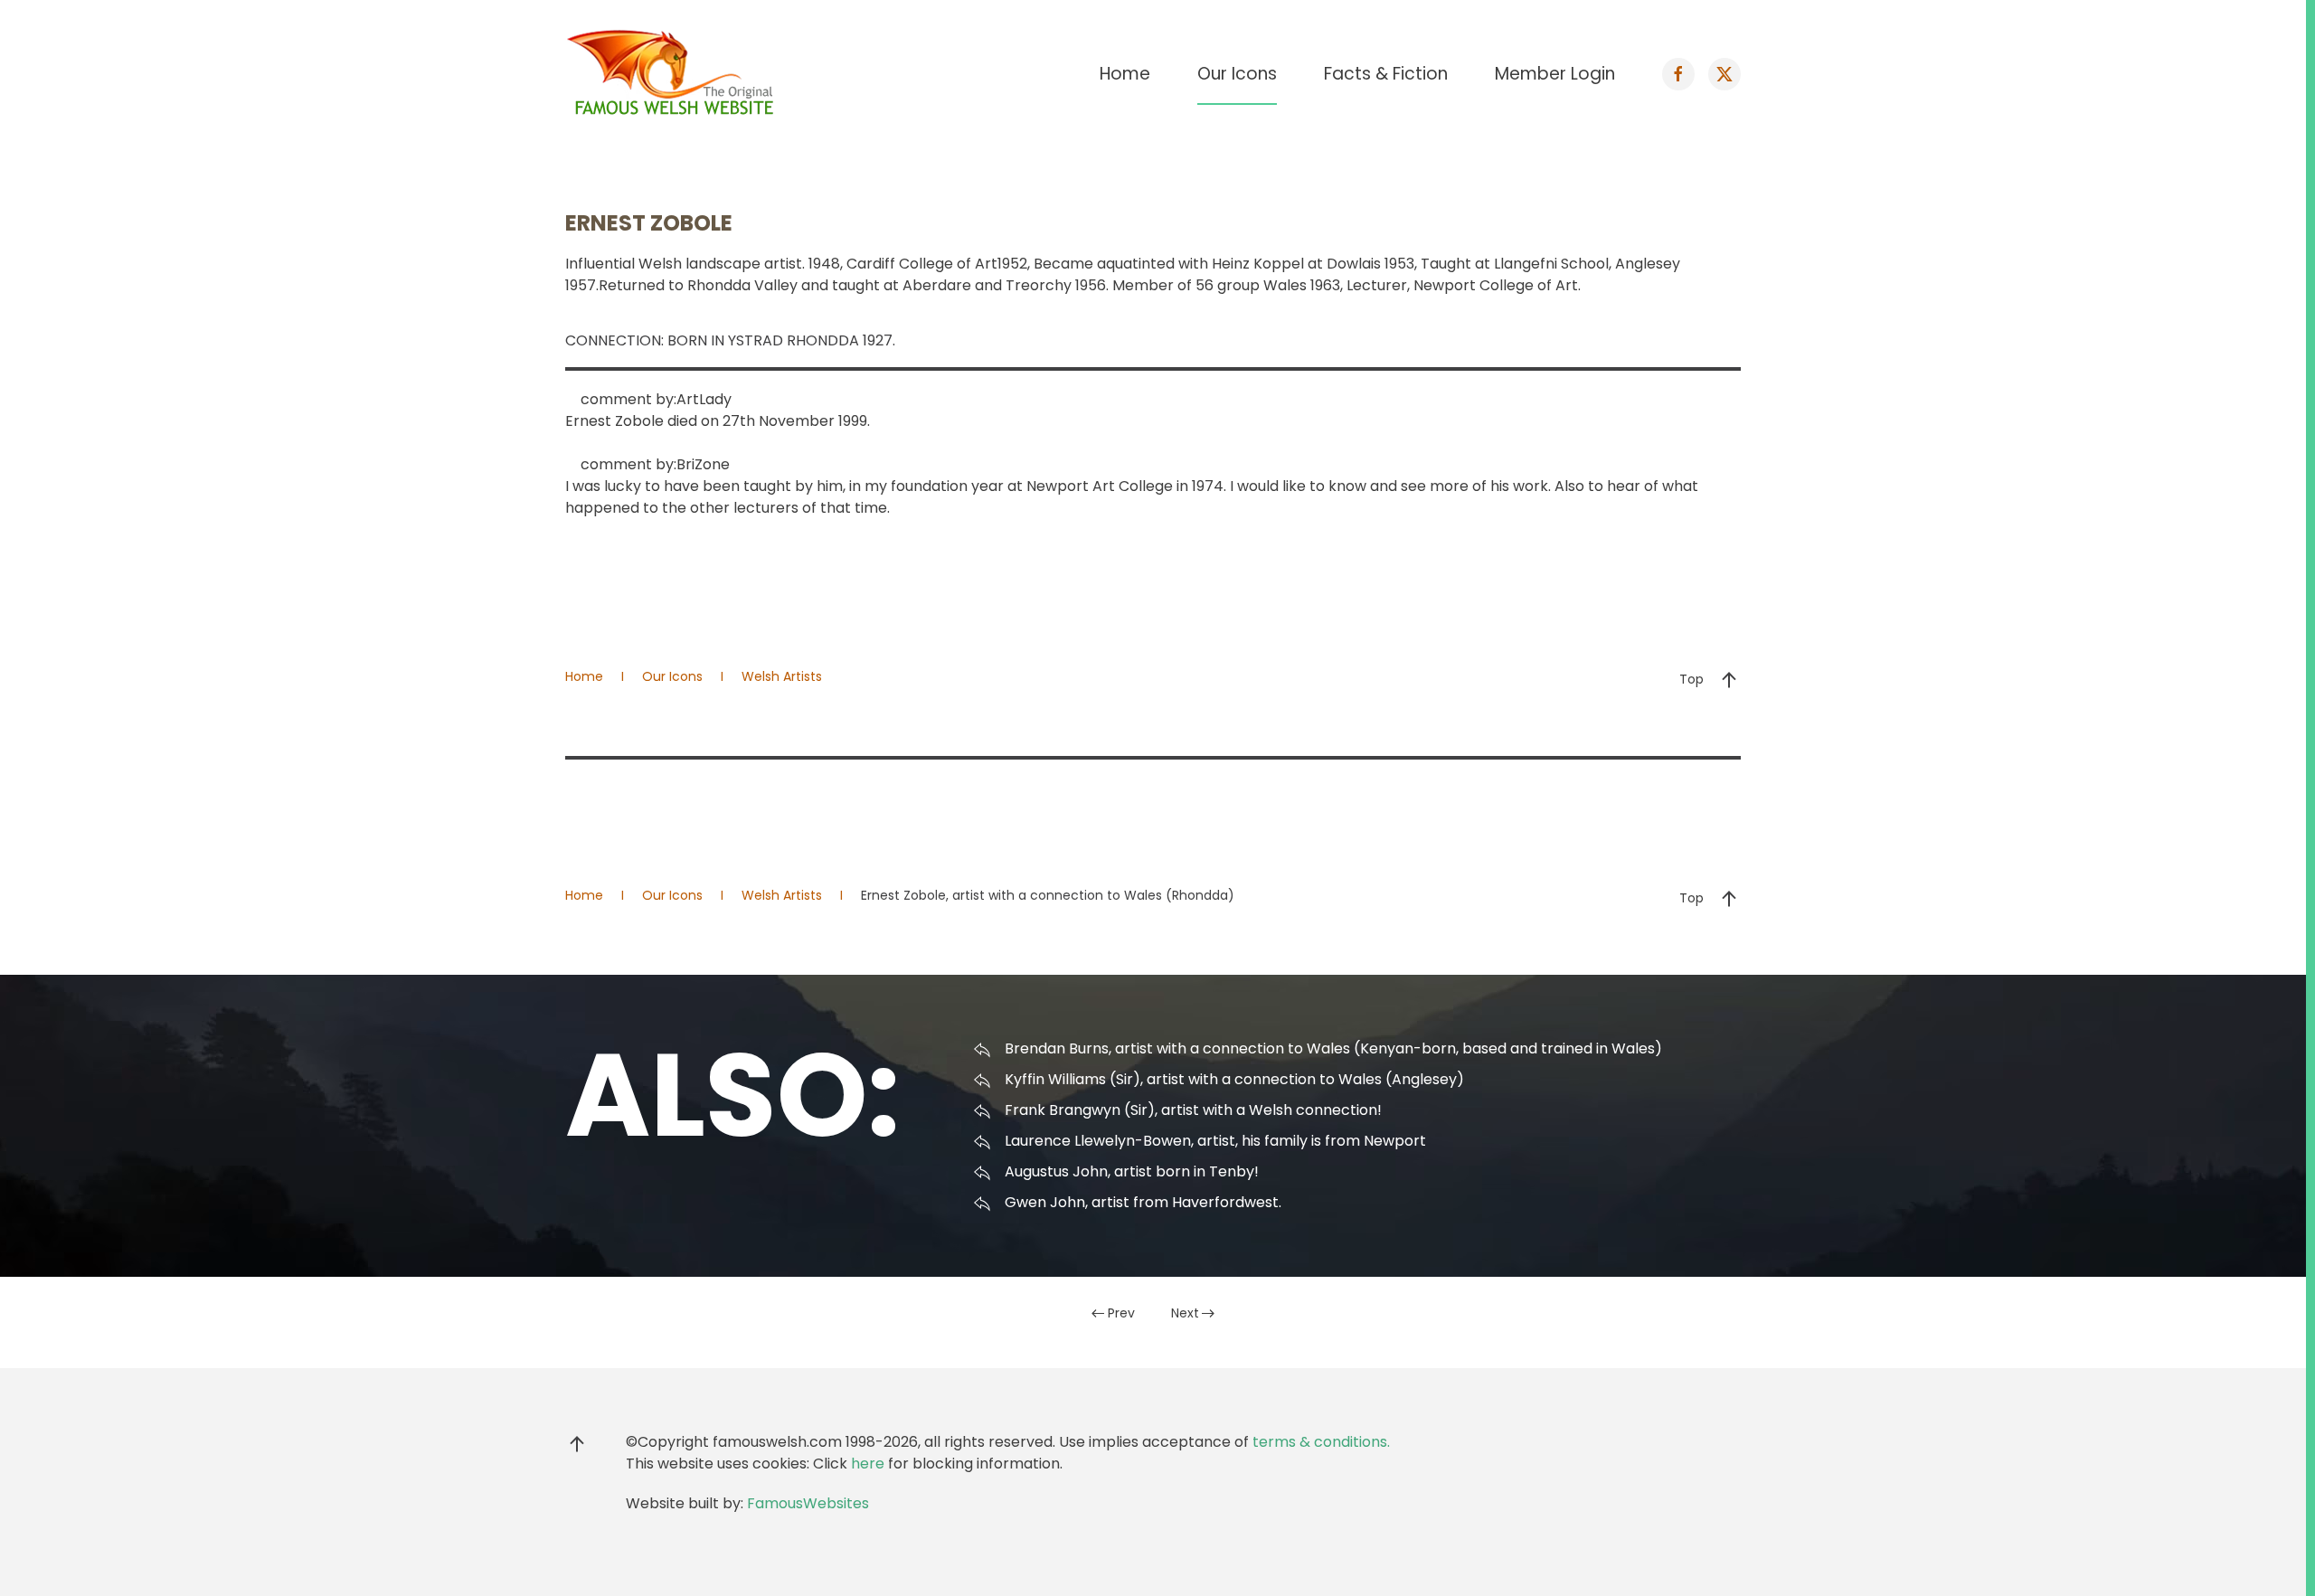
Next (1185, 1313)
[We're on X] (1724, 74)
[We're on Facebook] (1678, 74)
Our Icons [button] (1237, 74)
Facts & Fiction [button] (1386, 74)
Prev (1121, 1313)
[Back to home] (674, 74)
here (868, 1464)
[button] (1729, 680)
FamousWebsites (808, 1503)
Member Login (1555, 74)
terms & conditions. (1321, 1442)
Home (1125, 74)
